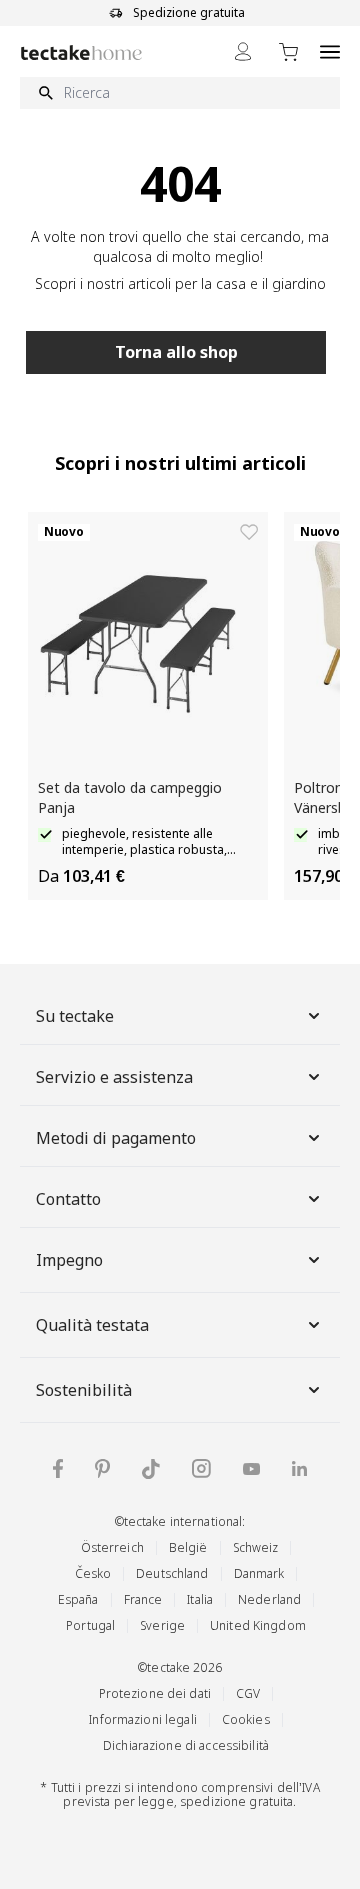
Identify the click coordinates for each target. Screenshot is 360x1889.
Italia (200, 1599)
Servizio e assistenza (114, 1077)
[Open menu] (330, 51)
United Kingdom (258, 1625)
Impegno (69, 1260)
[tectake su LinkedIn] (299, 1468)
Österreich (112, 1547)
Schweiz (256, 1547)
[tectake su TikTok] (151, 1469)
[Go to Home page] (81, 52)
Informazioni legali (142, 1719)
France (143, 1599)
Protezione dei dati (155, 1693)
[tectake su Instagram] (201, 1468)
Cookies (246, 1719)
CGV (248, 1693)
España (78, 1599)
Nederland (269, 1599)
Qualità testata (92, 1325)
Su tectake (75, 1016)
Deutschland (172, 1573)
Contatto (68, 1199)
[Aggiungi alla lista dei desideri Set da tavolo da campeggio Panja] (249, 532)
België (188, 1547)
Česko (93, 1573)
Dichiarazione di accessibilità (186, 1745)
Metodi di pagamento (116, 1138)
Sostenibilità (84, 1390)
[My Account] (243, 51)
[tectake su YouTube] (251, 1469)
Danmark (259, 1573)
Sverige (162, 1625)
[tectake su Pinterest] (102, 1469)
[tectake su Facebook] (58, 1468)
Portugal (90, 1625)
